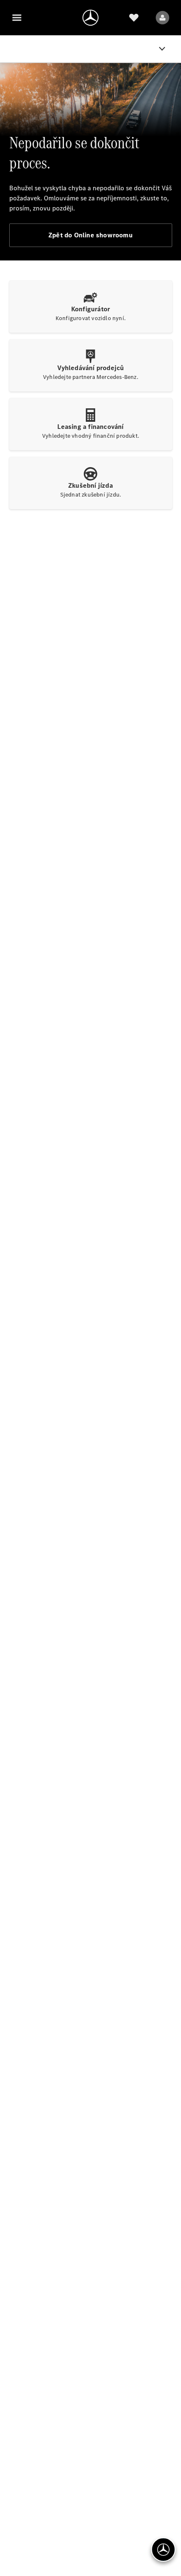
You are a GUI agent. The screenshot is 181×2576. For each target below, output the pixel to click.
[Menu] (17, 18)
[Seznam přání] (134, 18)
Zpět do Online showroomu (90, 235)
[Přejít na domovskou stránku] (90, 18)
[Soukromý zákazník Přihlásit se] (162, 18)
